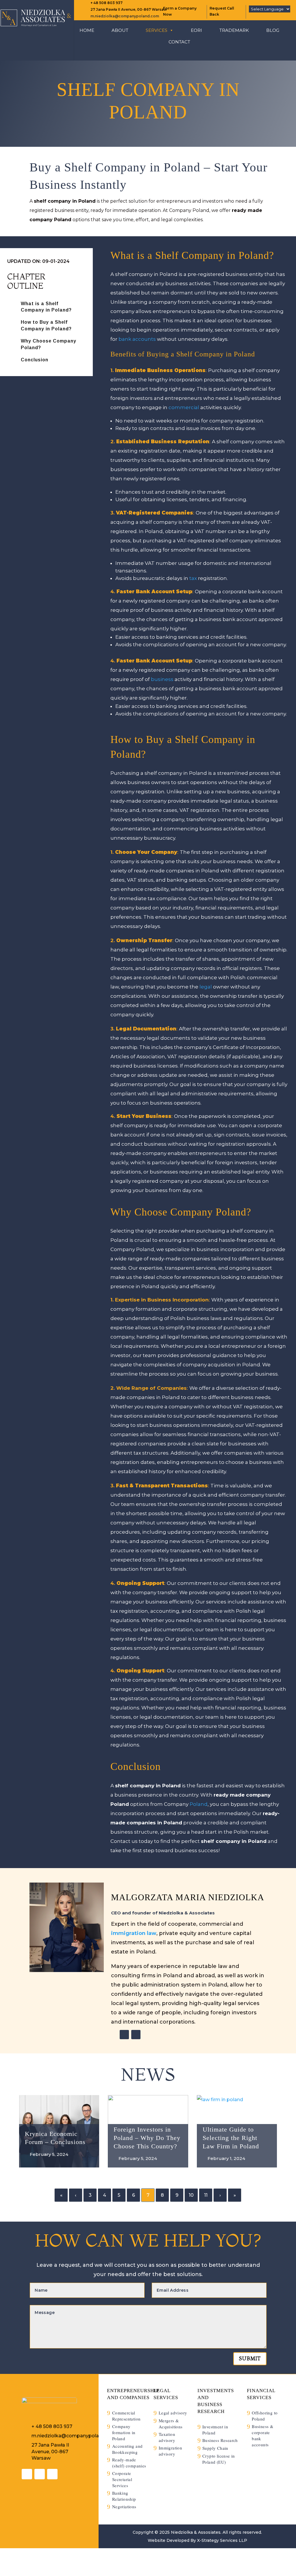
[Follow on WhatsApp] (124, 2035)
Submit (250, 2358)
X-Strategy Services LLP (222, 2540)
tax (193, 578)
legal (206, 987)
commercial (184, 407)
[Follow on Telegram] (136, 2035)
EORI (196, 30)
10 (191, 2195)
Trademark (234, 30)
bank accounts (137, 339)
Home (87, 30)
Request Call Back (222, 11)
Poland (199, 1804)
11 (206, 2195)
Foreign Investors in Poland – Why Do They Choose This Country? (147, 2138)
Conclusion (35, 360)
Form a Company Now (180, 11)
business (162, 679)
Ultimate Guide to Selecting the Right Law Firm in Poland (231, 2138)
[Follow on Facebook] (52, 2474)
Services (157, 30)
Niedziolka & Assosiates (196, 2532)
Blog (273, 30)
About (120, 30)
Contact (179, 42)
